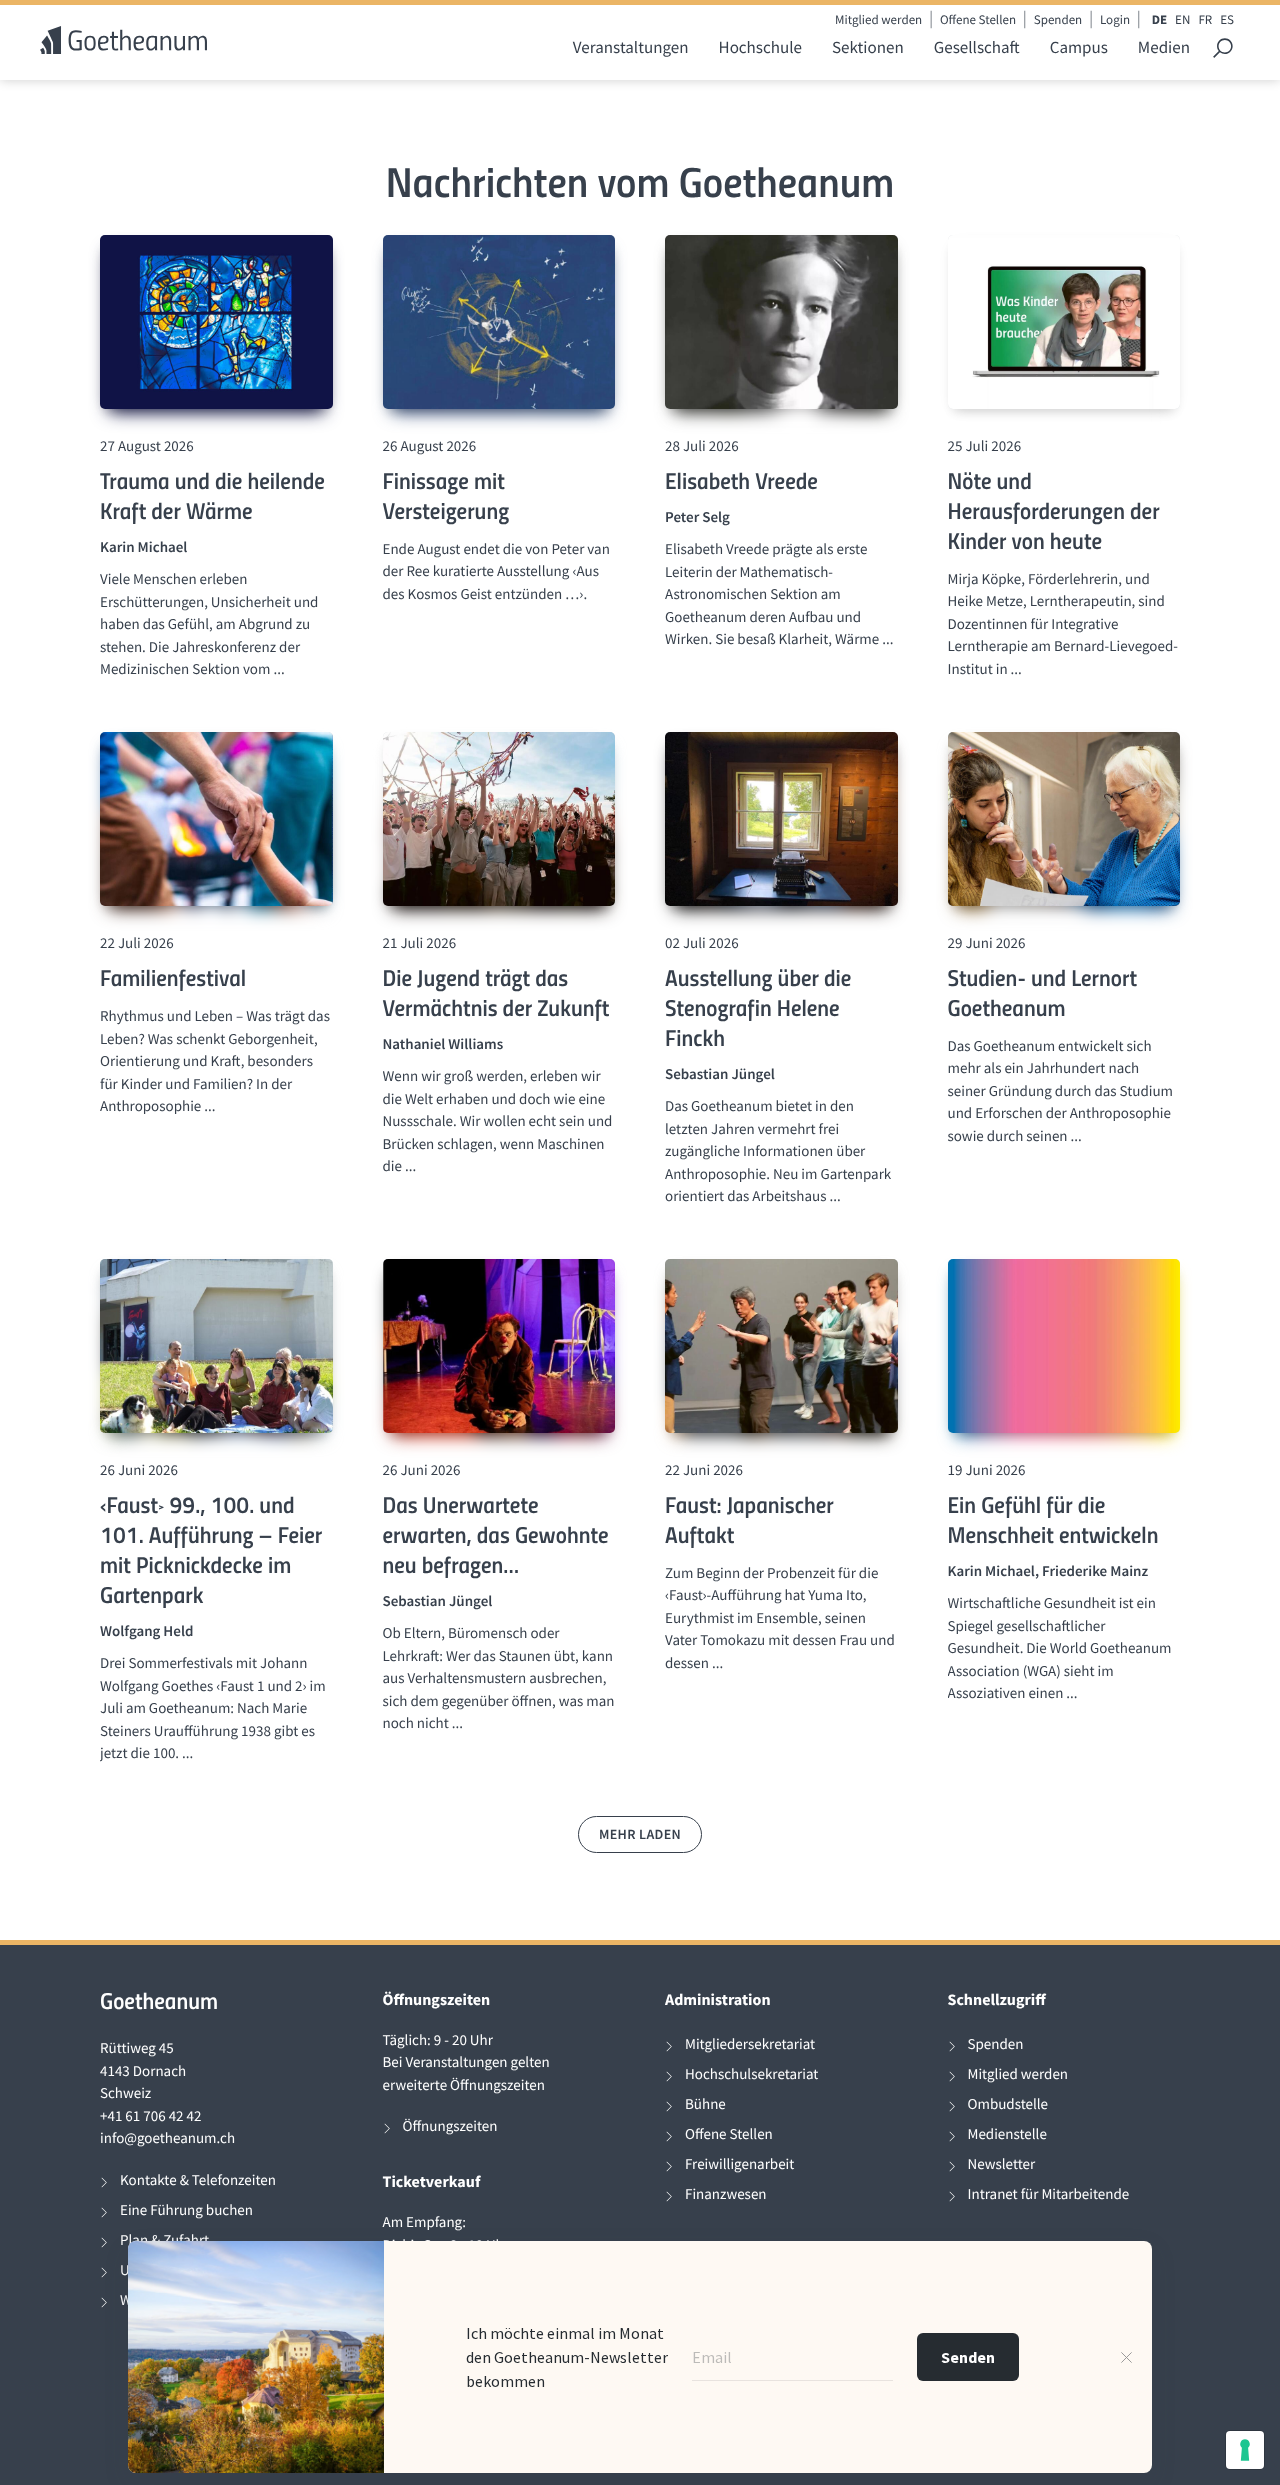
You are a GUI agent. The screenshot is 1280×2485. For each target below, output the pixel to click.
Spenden (1058, 19)
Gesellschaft (977, 47)
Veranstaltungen (631, 47)
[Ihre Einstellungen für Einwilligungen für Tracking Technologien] (1245, 2450)
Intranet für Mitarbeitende (1049, 2194)
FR (1205, 19)
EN (1182, 19)
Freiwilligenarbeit (739, 2164)
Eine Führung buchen (186, 2210)
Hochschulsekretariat (751, 2074)
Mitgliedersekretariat (750, 2044)
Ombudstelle (1008, 2104)
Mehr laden (640, 1834)
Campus (1079, 47)
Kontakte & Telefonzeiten (198, 2180)
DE (1159, 19)
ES (1227, 19)
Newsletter (1002, 2164)
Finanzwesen (726, 2194)
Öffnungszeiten (450, 2126)
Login (1115, 19)
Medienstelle (1007, 2134)
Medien (1164, 47)
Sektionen (868, 47)
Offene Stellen (978, 19)
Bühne (705, 2104)
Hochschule (760, 47)
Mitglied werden (878, 19)
